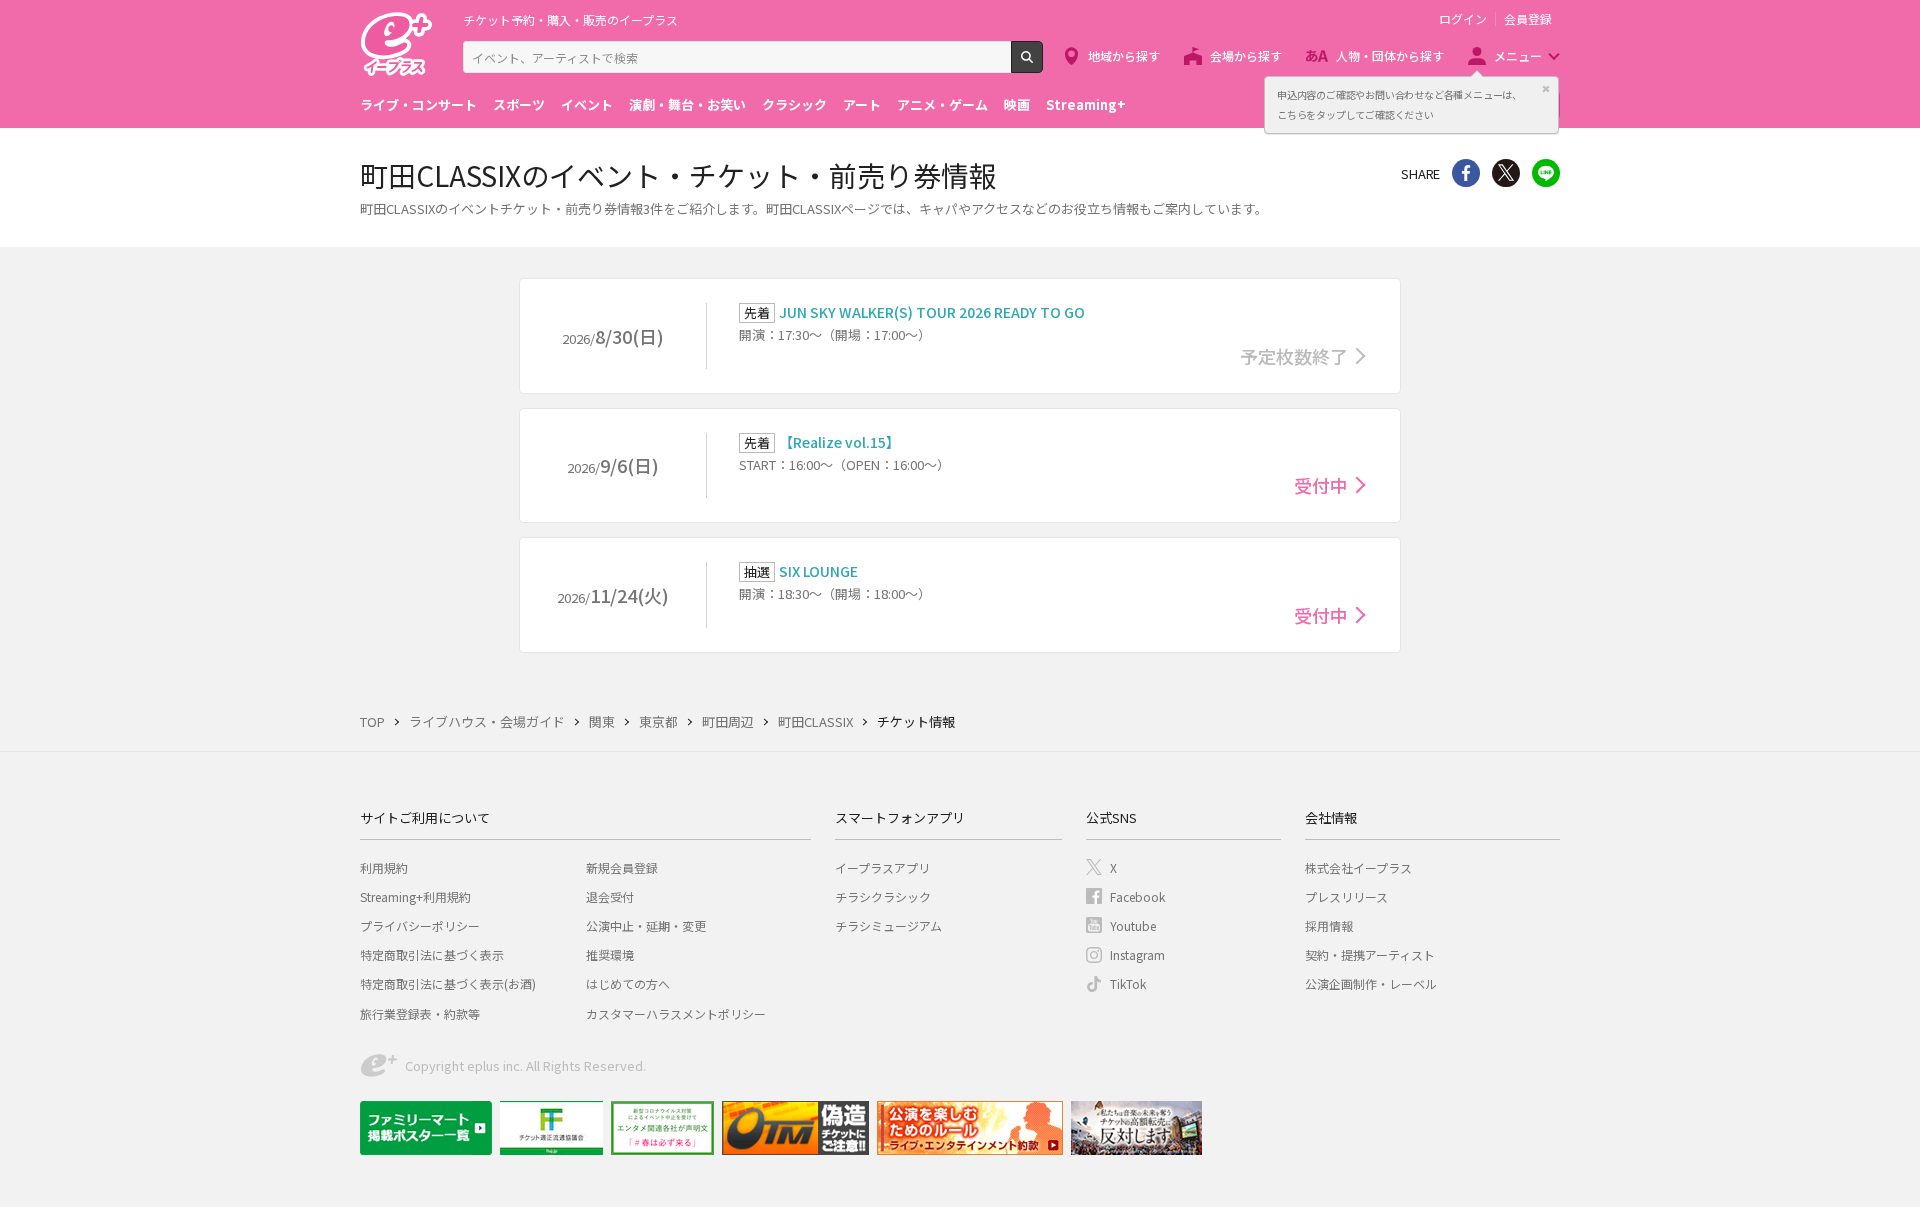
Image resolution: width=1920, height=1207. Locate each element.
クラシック (794, 104)
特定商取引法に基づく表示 (432, 954)
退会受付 (610, 896)
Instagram (1137, 954)
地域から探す (1124, 55)
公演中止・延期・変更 (646, 925)
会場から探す (1246, 55)
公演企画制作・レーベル (1371, 983)
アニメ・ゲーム (942, 104)
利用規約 (384, 867)
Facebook (1137, 896)
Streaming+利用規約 (415, 896)
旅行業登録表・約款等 (420, 1013)
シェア (1466, 173)
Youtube (1133, 925)
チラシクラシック (883, 896)
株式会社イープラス (1358, 867)
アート (862, 104)
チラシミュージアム (888, 925)
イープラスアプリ (882, 867)
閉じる (1546, 89)
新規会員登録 (622, 867)
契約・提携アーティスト (1370, 954)
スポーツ (519, 104)
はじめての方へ (628, 983)
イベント (587, 104)
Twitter (1506, 173)
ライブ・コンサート (418, 104)
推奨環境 (610, 954)
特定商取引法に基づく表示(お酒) (448, 983)
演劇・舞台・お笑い (687, 104)
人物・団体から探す (1390, 55)
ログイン (1463, 19)
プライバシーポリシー (420, 925)
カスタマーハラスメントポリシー (676, 1013)
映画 (1017, 104)
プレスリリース (1346, 896)
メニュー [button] (1518, 55)
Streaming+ (1086, 104)
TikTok (1128, 983)
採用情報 (1329, 925)
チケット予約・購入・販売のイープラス (570, 19)
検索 (1042, 65)
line (1546, 173)
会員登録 (1528, 19)
